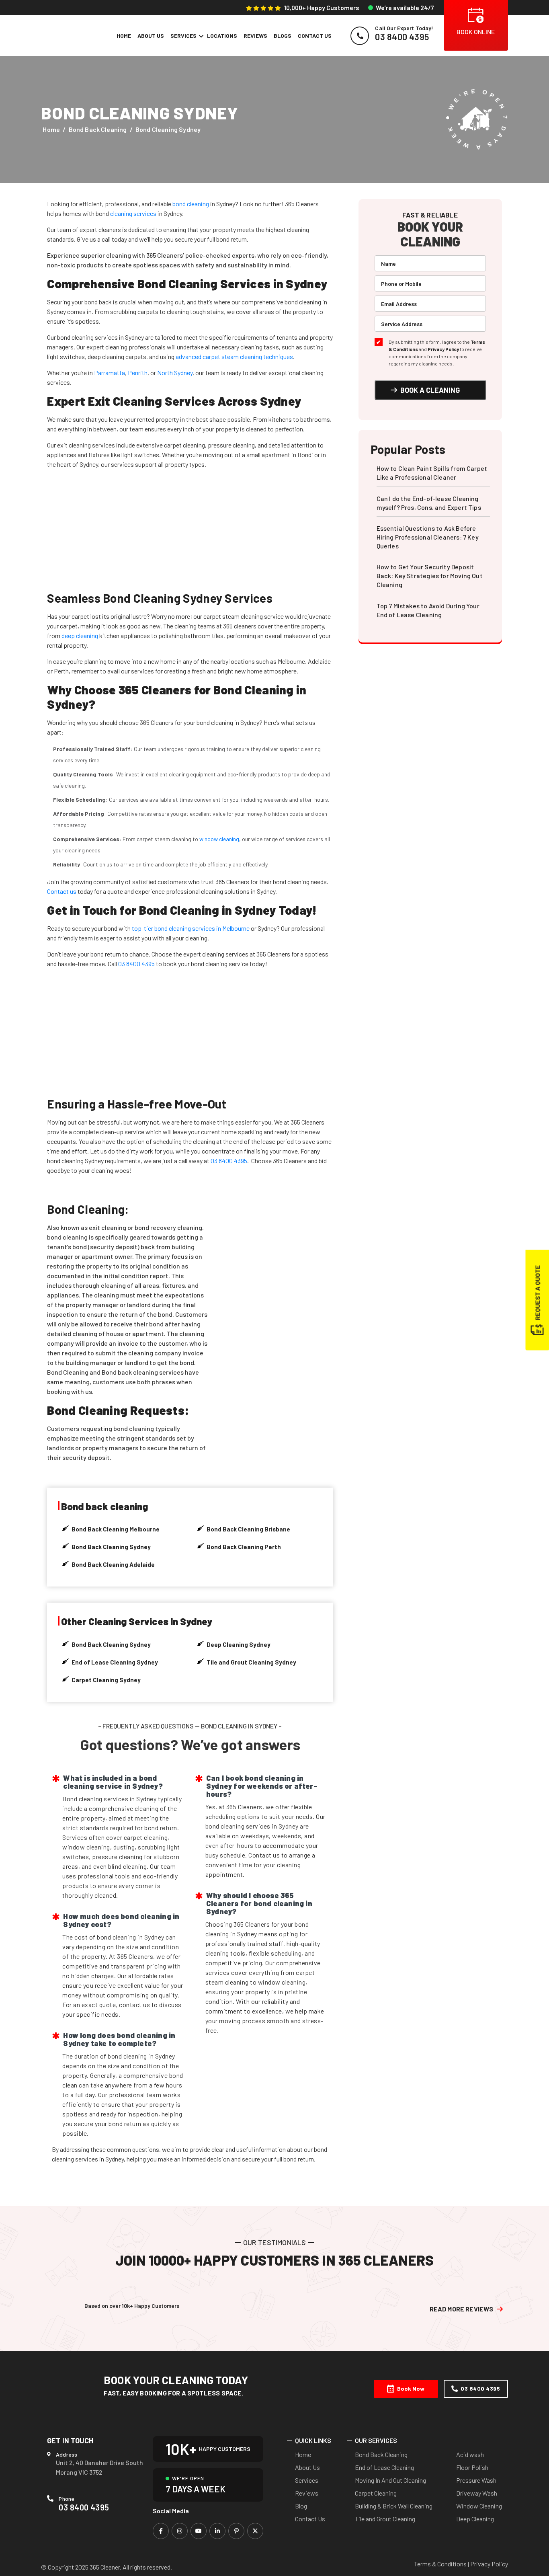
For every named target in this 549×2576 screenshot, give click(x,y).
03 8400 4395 (136, 964)
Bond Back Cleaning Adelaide (113, 1564)
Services (307, 2480)
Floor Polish (472, 2467)
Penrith (138, 373)
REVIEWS (255, 36)
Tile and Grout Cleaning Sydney (251, 1662)
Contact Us (310, 2519)
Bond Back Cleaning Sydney (111, 1547)
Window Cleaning (479, 2506)
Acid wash (470, 2454)
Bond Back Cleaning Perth (244, 1547)
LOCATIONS (222, 36)
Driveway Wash (477, 2493)
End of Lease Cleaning (384, 2467)
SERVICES (183, 36)
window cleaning (219, 839)
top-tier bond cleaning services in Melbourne (191, 928)
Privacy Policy (443, 349)
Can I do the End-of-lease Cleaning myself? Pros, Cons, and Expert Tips (429, 503)
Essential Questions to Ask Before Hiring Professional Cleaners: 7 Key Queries (428, 537)
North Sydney (175, 373)
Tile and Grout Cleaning (385, 2519)
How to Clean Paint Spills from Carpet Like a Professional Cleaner (432, 473)
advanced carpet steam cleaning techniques (234, 356)
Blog (301, 2506)
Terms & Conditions (440, 2564)
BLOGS (283, 36)
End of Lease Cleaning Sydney (115, 1662)
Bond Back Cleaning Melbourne (116, 1529)
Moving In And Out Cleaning (390, 2480)
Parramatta (110, 373)
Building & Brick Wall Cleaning (394, 2506)
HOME (124, 36)
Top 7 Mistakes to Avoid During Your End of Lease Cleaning (428, 610)
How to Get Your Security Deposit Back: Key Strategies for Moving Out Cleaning (430, 576)
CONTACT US (315, 36)
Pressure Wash (476, 2480)
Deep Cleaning (475, 2519)
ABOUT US (151, 36)
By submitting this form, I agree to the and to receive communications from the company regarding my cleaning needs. (437, 353)
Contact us (62, 891)
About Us (307, 2467)
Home (51, 129)
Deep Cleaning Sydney (239, 1644)
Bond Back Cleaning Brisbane (248, 1529)
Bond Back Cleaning (98, 129)
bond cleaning (191, 204)
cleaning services (133, 213)
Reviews (307, 2493)
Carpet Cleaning (376, 2493)
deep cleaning (80, 635)
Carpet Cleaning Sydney (106, 1680)
